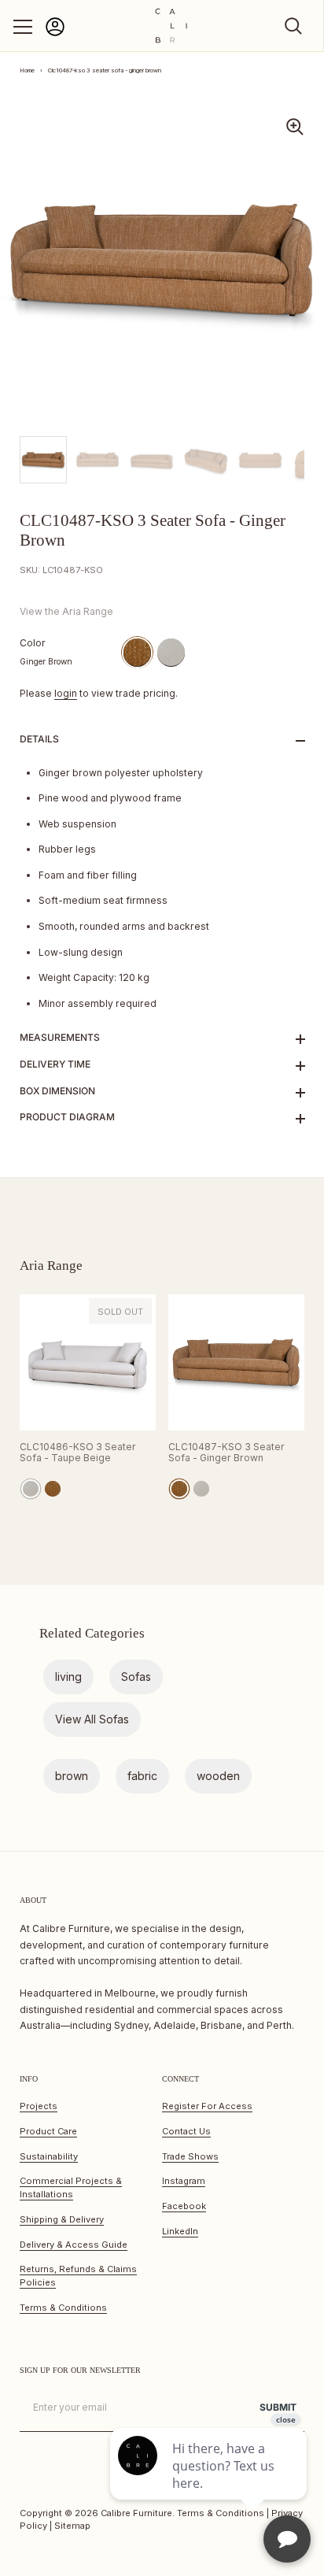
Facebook (184, 2206)
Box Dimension (57, 1091)
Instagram (184, 2181)
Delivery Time (55, 1064)
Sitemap (72, 2526)
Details (39, 739)
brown (72, 1776)
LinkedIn (180, 2231)
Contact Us (186, 2131)
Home (27, 70)
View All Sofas (92, 1719)
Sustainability (49, 2156)
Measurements (60, 1037)
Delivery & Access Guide (74, 2245)
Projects (39, 2106)
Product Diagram (67, 1117)
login (66, 693)
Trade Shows (190, 2156)
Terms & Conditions (63, 2308)
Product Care (48, 2131)
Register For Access (207, 2106)
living (68, 1677)
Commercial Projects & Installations (71, 2187)
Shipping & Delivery (62, 2219)
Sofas (136, 1677)
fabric (142, 1776)
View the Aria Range (66, 611)
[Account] (55, 33)
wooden (218, 1776)
